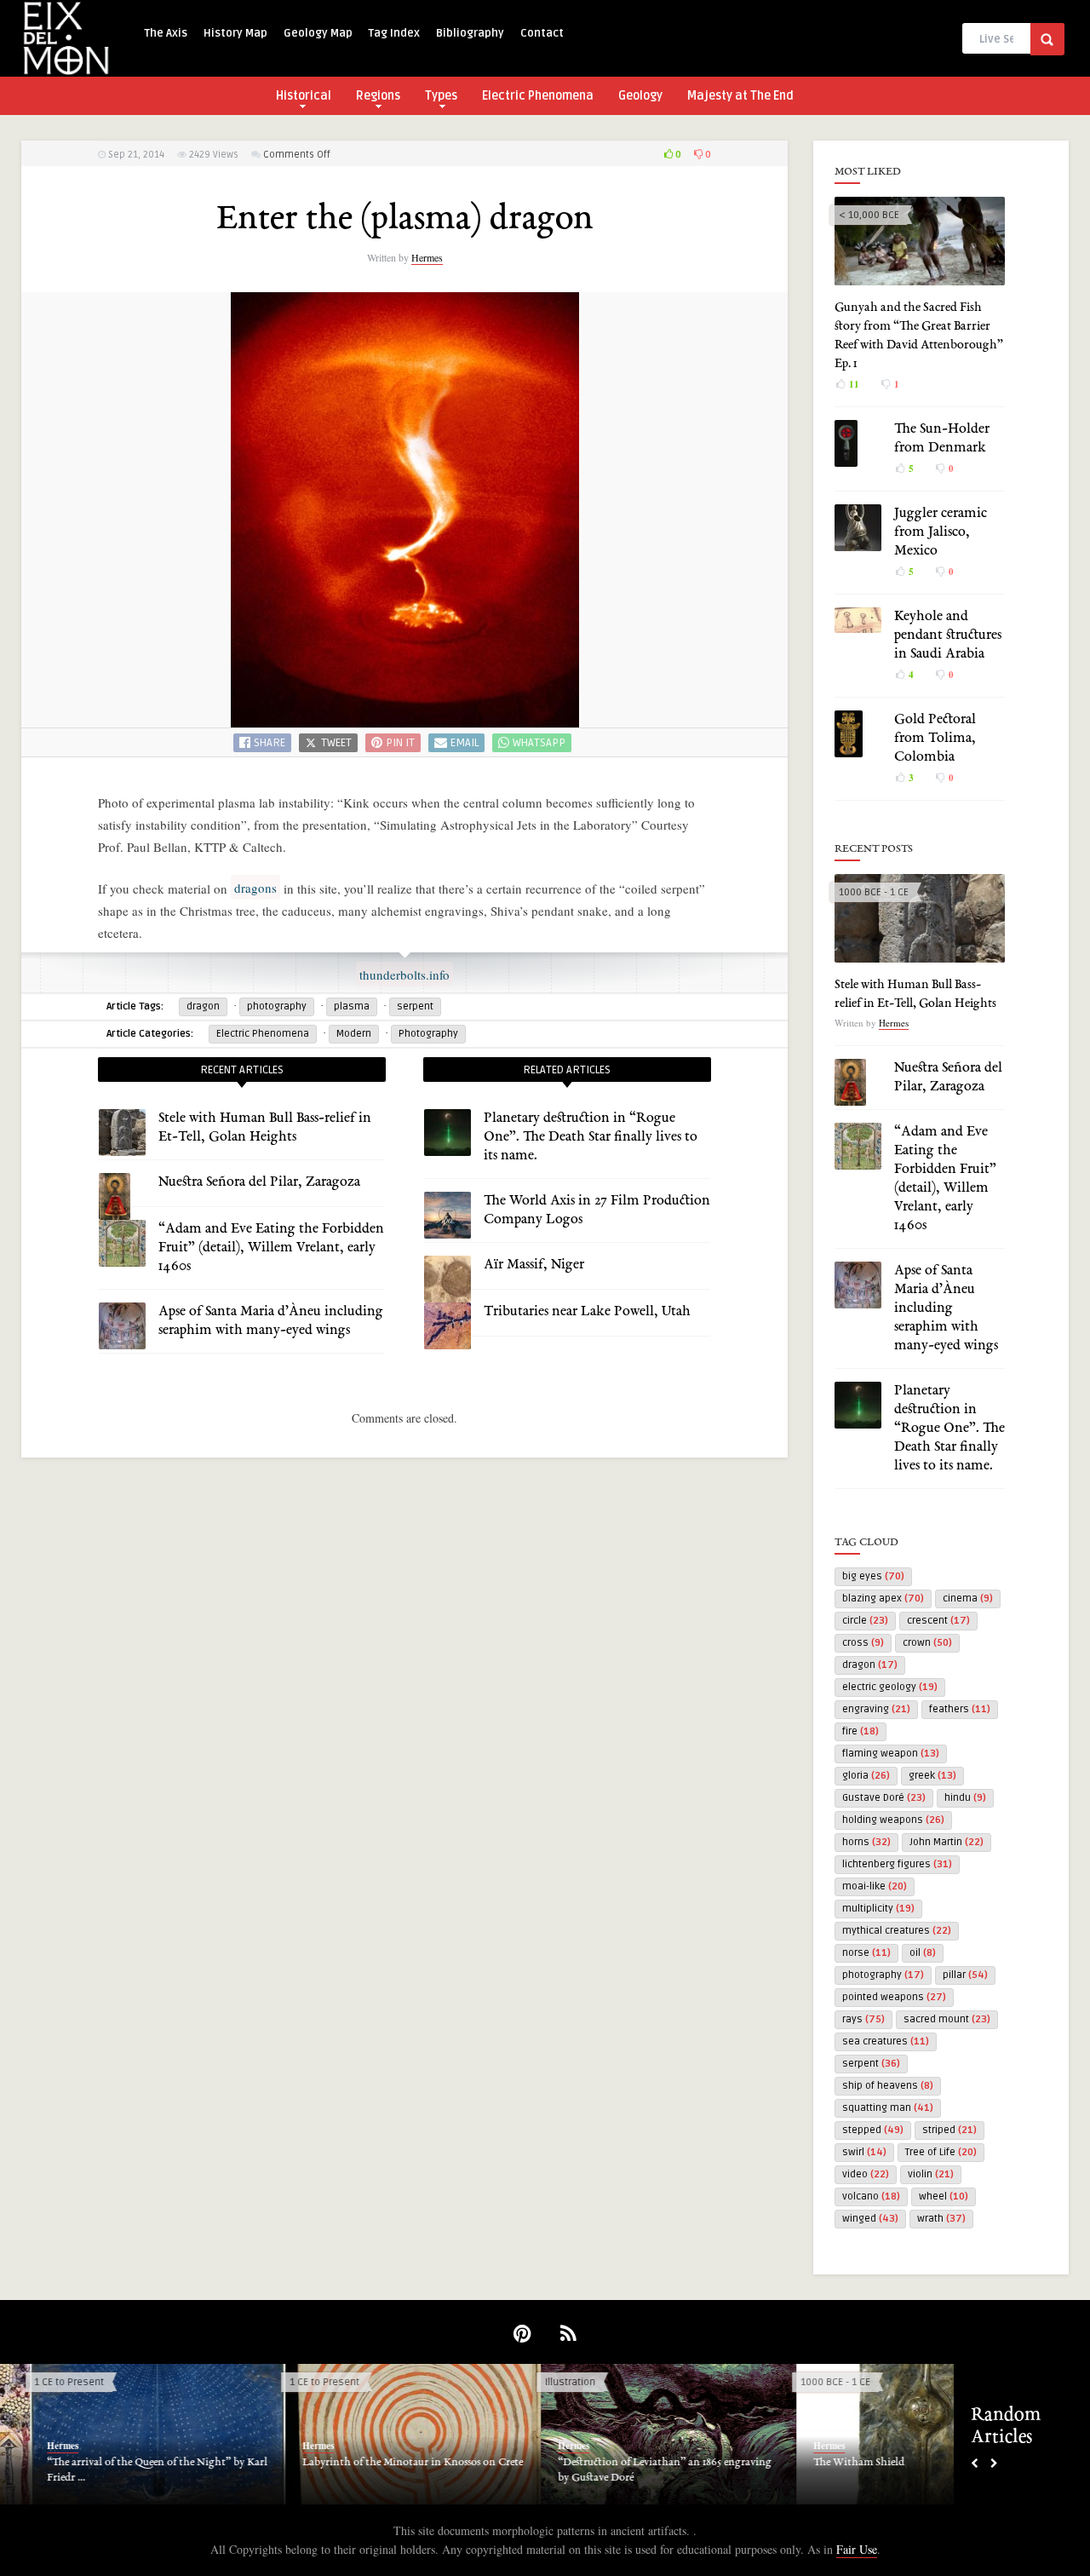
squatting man (888, 2108)
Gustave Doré (884, 1798)
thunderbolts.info (404, 975)
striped (949, 2130)
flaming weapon (891, 1754)
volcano (871, 2196)
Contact (542, 33)
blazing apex (883, 1598)
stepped (873, 2130)
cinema (968, 1598)
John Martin (947, 1842)
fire (861, 1731)
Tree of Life (941, 2152)
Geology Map (318, 33)
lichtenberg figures (897, 1864)
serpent (415, 1006)
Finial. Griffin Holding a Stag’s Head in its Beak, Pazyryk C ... (882, 2470)
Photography (428, 1034)
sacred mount (947, 2019)
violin (931, 2174)
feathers (960, 1709)
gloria (866, 1776)
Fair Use (857, 2549)
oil (923, 1953)
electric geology (890, 1687)
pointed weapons (894, 1997)
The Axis (166, 33)
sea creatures (886, 2041)
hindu (965, 1798)
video (866, 2174)
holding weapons (893, 1820)
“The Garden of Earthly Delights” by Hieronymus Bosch (358, 2470)
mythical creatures (897, 1931)
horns (866, 1842)
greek (932, 1776)
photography (277, 1006)
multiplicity (878, 1909)
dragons (255, 888)
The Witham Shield (63, 2463)
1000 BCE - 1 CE (874, 892)
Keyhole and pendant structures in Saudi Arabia (948, 635)
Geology (640, 96)
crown (927, 1643)
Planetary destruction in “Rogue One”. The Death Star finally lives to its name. (591, 1137)
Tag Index (394, 33)
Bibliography (470, 33)
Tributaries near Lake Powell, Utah (587, 1312)
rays (863, 2019)
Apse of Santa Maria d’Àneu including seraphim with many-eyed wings (946, 1308)
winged (870, 2219)
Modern (354, 1034)
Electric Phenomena (538, 96)
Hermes (427, 257)
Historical (304, 96)
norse (866, 1953)
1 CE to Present (295, 2382)
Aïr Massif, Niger (534, 1265)
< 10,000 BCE (869, 215)
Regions (378, 96)
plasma (352, 1006)
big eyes (873, 1576)
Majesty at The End (740, 96)
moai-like (875, 1886)
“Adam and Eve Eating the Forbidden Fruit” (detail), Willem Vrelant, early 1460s (271, 1248)
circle (865, 1621)
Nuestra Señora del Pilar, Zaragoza (259, 1182)
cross (863, 1643)
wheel (944, 2196)
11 (853, 384)
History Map (235, 33)
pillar (965, 1975)
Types (441, 96)
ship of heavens (888, 2086)
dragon (203, 1006)
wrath (941, 2219)
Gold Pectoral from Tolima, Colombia (935, 739)
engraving (876, 1709)
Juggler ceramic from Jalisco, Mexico (941, 532)
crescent (938, 1621)
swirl (864, 2152)
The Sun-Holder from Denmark (601, 2463)
